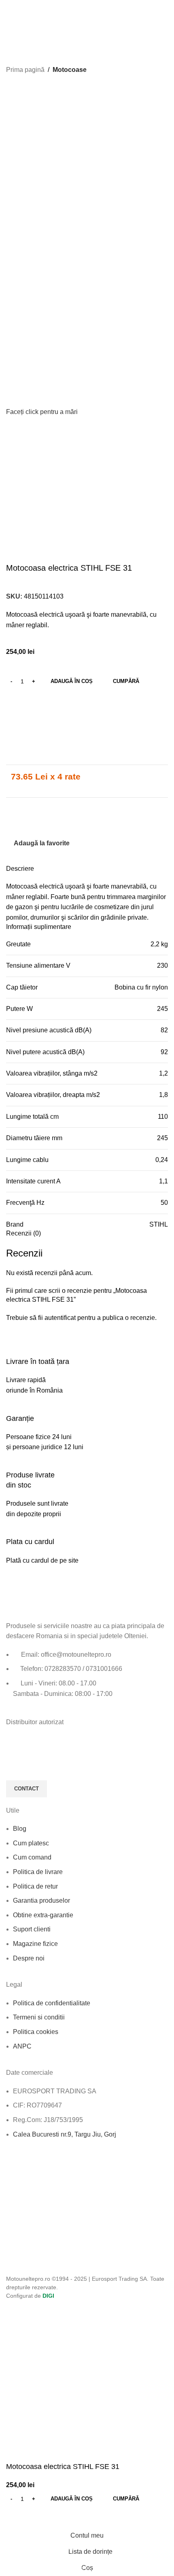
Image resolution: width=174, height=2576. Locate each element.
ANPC (22, 2046)
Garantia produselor (41, 1900)
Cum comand (32, 1857)
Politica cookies (36, 2032)
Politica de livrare (38, 1872)
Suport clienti (32, 1929)
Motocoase (70, 70)
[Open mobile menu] (159, 12)
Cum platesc (31, 1843)
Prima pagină (25, 70)
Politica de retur (35, 1886)
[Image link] (51, 1601)
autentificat (60, 1318)
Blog (20, 1829)
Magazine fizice (35, 1944)
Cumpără (126, 681)
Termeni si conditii (39, 2017)
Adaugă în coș (72, 681)
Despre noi (29, 1958)
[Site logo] (36, 12)
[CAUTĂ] (159, 34)
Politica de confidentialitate (52, 2003)
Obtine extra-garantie (43, 1915)
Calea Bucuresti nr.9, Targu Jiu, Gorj (65, 2134)
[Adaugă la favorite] (16, 2517)
